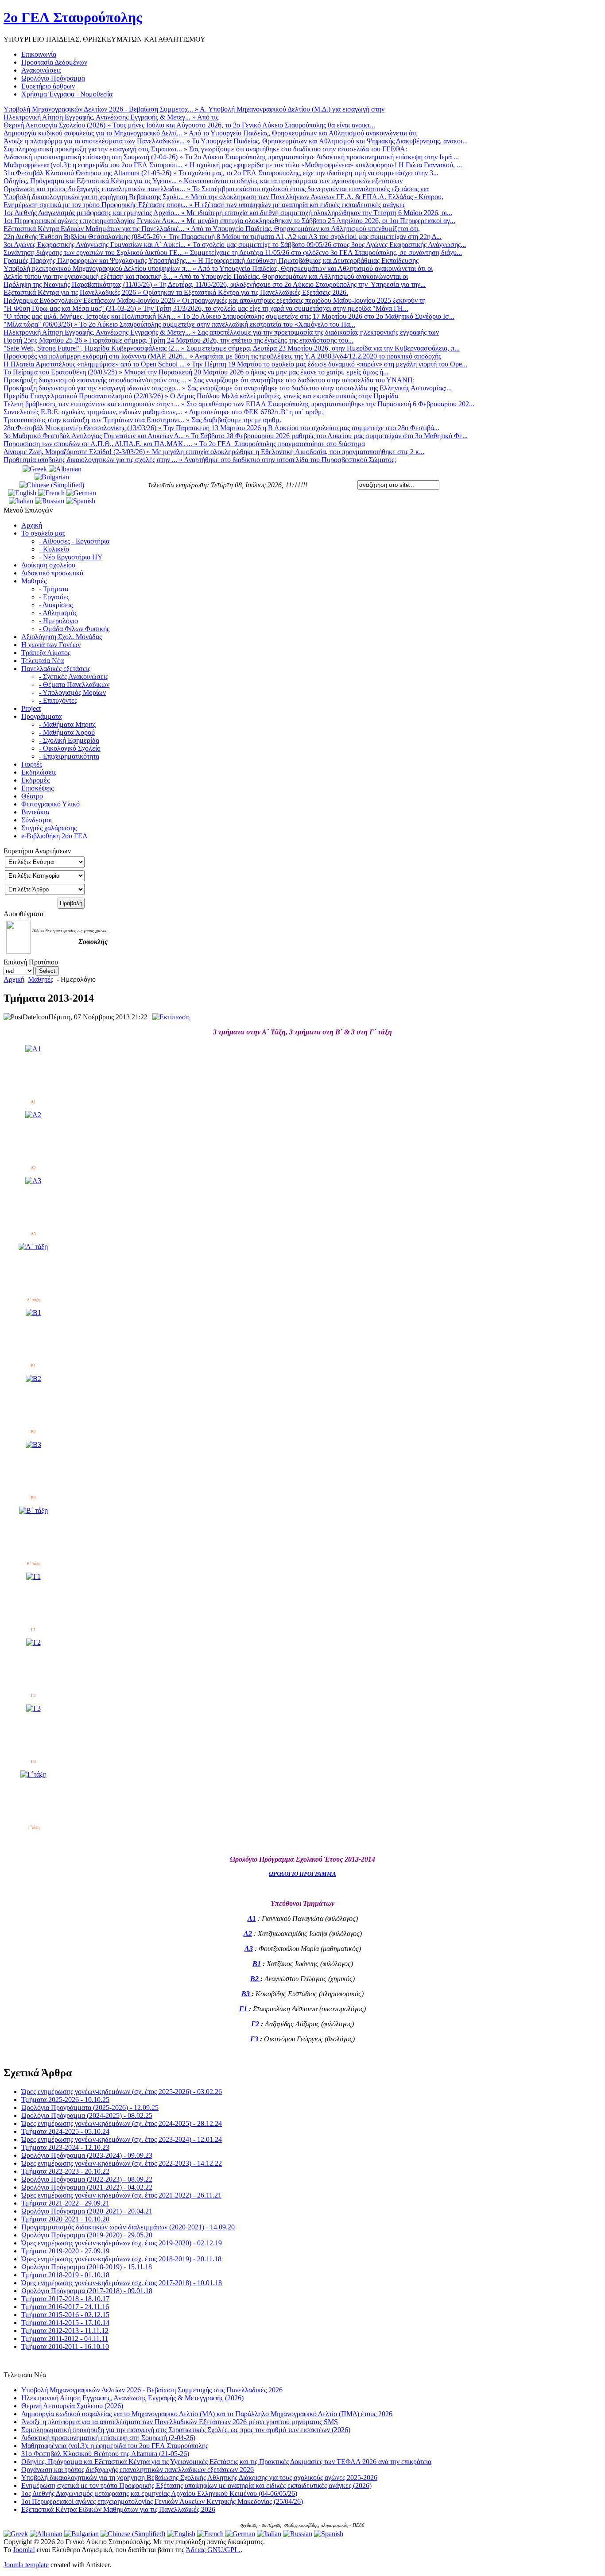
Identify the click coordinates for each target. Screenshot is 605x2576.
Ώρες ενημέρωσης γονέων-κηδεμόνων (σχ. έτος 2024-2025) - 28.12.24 (122, 2123)
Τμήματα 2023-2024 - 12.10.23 (65, 2147)
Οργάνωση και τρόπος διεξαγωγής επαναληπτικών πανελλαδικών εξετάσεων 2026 (138, 2470)
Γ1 (244, 2009)
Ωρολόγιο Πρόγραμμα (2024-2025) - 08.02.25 (87, 2115)
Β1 (257, 1964)
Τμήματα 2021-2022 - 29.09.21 (65, 2203)
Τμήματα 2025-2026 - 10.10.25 (65, 2100)
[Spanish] (81, 501)
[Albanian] (65, 469)
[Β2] (33, 1379)
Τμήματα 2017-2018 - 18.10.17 (65, 2299)
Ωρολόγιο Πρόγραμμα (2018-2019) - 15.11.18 (87, 2267)
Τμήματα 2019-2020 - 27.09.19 (65, 2251)
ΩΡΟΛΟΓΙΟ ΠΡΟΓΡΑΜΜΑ (302, 1874)
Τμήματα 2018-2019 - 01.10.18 (65, 2275)
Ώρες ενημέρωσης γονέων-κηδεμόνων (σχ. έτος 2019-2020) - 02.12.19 (122, 2243)
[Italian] (21, 501)
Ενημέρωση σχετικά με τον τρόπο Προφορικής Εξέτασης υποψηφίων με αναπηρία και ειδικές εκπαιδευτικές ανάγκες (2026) (196, 2485)
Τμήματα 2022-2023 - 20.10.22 (65, 2171)
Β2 (255, 1979)
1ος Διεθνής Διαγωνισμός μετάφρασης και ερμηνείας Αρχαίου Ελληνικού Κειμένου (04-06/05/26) (159, 2493)
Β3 (246, 1994)
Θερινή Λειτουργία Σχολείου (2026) (72, 2406)
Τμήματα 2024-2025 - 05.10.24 (65, 2131)
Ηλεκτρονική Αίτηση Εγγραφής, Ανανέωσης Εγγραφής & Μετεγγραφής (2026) (132, 2398)
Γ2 (256, 2024)
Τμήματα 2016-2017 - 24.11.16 (65, 2307)
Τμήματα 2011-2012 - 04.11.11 (65, 2339)
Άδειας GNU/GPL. (213, 2550)
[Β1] (33, 1313)
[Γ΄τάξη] (33, 1774)
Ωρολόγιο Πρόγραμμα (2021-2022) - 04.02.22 (87, 2187)
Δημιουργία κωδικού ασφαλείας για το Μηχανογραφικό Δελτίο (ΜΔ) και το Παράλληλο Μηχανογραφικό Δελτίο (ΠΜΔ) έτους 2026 (207, 2414)
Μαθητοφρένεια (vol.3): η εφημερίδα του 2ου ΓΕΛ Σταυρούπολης (115, 2446)
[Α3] (33, 1181)
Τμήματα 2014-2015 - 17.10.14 (65, 2323)
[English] (22, 493)
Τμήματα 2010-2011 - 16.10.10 (65, 2347)
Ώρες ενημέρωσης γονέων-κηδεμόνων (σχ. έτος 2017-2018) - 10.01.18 (122, 2283)
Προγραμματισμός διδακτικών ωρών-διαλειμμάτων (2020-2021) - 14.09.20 (128, 2227)
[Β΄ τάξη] (33, 1510)
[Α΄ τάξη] (33, 1247)
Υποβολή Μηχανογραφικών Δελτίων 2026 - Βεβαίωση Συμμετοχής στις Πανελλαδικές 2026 (152, 2390)
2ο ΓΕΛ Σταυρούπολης (73, 17)
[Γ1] (33, 1576)
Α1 (252, 1919)
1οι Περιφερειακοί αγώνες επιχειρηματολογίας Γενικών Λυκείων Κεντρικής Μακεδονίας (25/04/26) (162, 2501)
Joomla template (26, 2565)
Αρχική (14, 979)
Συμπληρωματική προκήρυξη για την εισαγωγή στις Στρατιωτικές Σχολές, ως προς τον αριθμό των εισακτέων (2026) (186, 2430)
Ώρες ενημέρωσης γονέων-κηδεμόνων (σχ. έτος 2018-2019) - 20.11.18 (121, 2259)
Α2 (248, 1934)
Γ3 (255, 2039)
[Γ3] (33, 1708)
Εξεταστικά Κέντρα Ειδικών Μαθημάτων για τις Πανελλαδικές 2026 (118, 2509)
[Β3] (33, 1444)
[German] (81, 493)
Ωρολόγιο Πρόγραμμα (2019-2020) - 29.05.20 (87, 2235)
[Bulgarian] (52, 477)
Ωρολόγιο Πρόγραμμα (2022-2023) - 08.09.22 (87, 2179)
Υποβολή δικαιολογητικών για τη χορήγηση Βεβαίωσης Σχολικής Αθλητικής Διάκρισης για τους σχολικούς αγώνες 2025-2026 (199, 2478)
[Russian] (50, 501)
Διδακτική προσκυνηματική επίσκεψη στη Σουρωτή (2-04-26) (108, 2438)
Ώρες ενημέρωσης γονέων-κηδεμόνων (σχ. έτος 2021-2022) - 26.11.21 (121, 2195)
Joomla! (24, 2550)
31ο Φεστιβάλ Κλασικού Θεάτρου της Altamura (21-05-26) (105, 2454)
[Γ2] (33, 1642)
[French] (51, 493)
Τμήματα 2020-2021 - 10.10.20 (65, 2219)
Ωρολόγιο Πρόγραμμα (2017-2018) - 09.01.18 (87, 2291)
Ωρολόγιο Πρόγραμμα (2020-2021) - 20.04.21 (87, 2211)
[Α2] (33, 1115)
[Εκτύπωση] (171, 1017)
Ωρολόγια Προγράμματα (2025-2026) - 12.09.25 (90, 2107)
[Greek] (35, 469)
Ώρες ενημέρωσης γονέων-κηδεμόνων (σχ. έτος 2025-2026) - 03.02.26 (122, 2092)
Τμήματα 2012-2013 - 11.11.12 (65, 2331)
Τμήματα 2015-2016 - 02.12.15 (65, 2315)
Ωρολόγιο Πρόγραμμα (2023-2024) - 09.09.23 (87, 2155)
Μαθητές (41, 979)
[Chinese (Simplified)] (52, 485)
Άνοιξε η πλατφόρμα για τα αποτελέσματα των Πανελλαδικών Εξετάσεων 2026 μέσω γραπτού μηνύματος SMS (180, 2422)
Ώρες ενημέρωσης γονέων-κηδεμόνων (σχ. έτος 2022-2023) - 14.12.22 (122, 2163)
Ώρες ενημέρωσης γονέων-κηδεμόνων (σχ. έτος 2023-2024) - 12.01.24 (122, 2139)
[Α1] (33, 1049)
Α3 (249, 1949)
